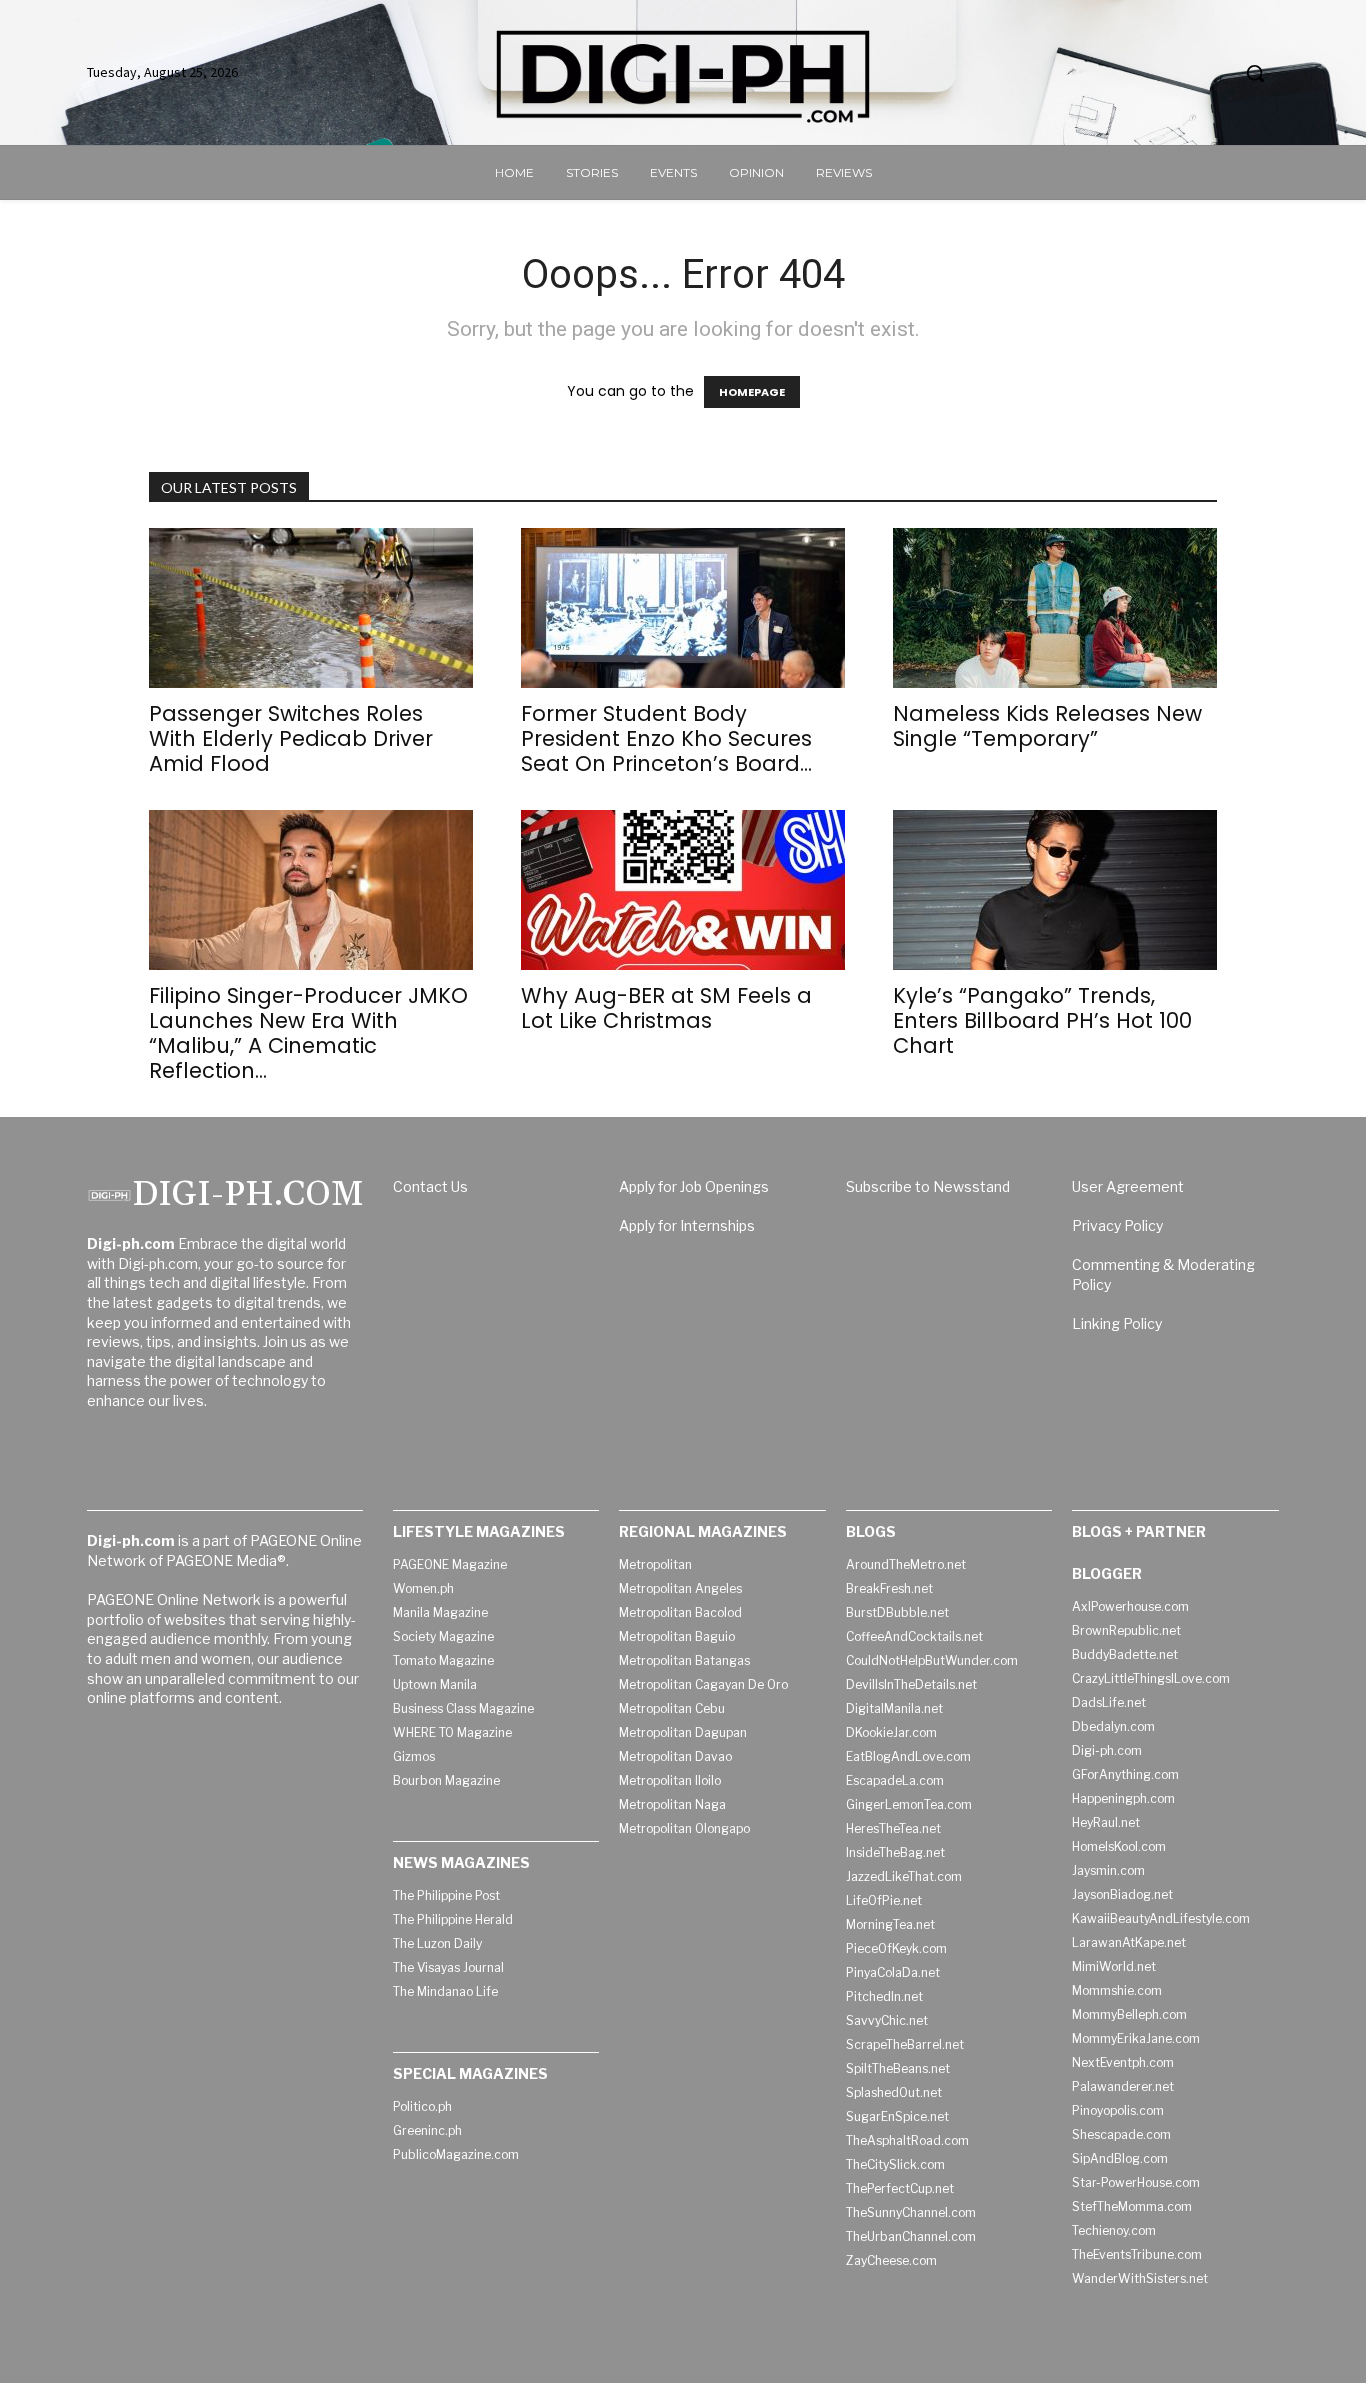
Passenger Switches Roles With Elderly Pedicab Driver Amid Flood (291, 738)
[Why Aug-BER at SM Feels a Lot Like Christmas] (683, 890)
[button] (1255, 73)
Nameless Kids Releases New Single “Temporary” (1047, 726)
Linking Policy (1117, 1323)
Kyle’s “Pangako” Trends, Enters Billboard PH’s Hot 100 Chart (1042, 1020)
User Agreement (1128, 1186)
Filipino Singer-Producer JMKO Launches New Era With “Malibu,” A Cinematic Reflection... (308, 1033)
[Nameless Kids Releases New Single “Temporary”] (1055, 608)
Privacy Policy (1117, 1225)
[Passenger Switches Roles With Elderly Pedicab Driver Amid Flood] (311, 608)
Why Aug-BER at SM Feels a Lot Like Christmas (666, 1008)
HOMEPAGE (752, 392)
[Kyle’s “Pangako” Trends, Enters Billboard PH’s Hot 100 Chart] (1055, 890)
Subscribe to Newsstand (928, 1186)
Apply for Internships (687, 1225)
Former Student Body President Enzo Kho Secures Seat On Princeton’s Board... (666, 738)
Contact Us (430, 1186)
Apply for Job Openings (694, 1186)
